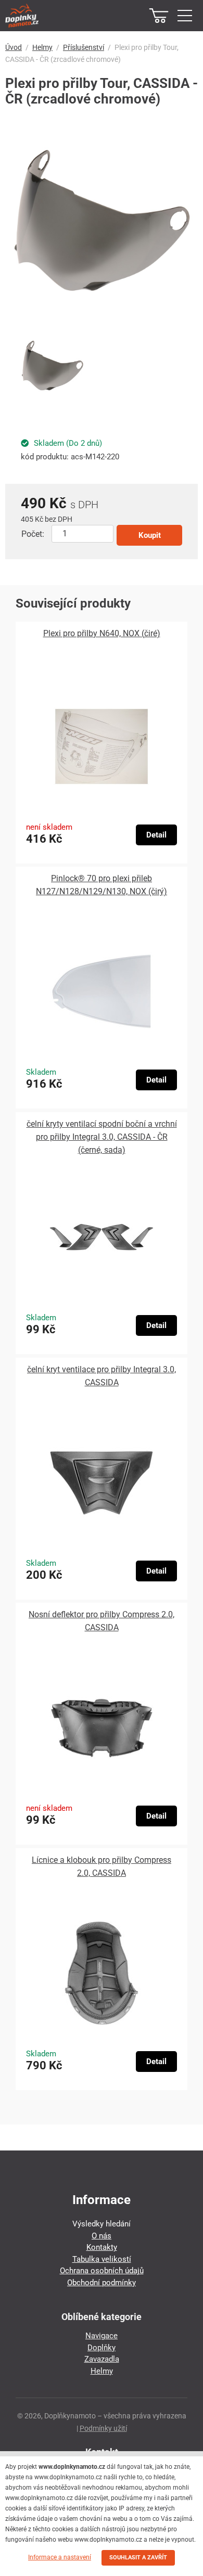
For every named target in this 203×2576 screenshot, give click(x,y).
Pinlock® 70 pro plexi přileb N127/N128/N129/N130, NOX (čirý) (102, 885)
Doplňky (102, 2348)
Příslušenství (84, 47)
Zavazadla (102, 2359)
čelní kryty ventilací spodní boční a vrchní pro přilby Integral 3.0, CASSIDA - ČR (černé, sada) (102, 1137)
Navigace (102, 2336)
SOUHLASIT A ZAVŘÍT (138, 2558)
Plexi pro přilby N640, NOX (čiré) (102, 633)
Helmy (42, 47)
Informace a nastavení (60, 2557)
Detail (156, 835)
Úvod (14, 47)
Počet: (33, 534)
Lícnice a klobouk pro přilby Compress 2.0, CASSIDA (102, 1866)
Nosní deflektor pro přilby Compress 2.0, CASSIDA (102, 1621)
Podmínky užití (103, 2428)
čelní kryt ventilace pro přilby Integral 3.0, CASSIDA (102, 1376)
